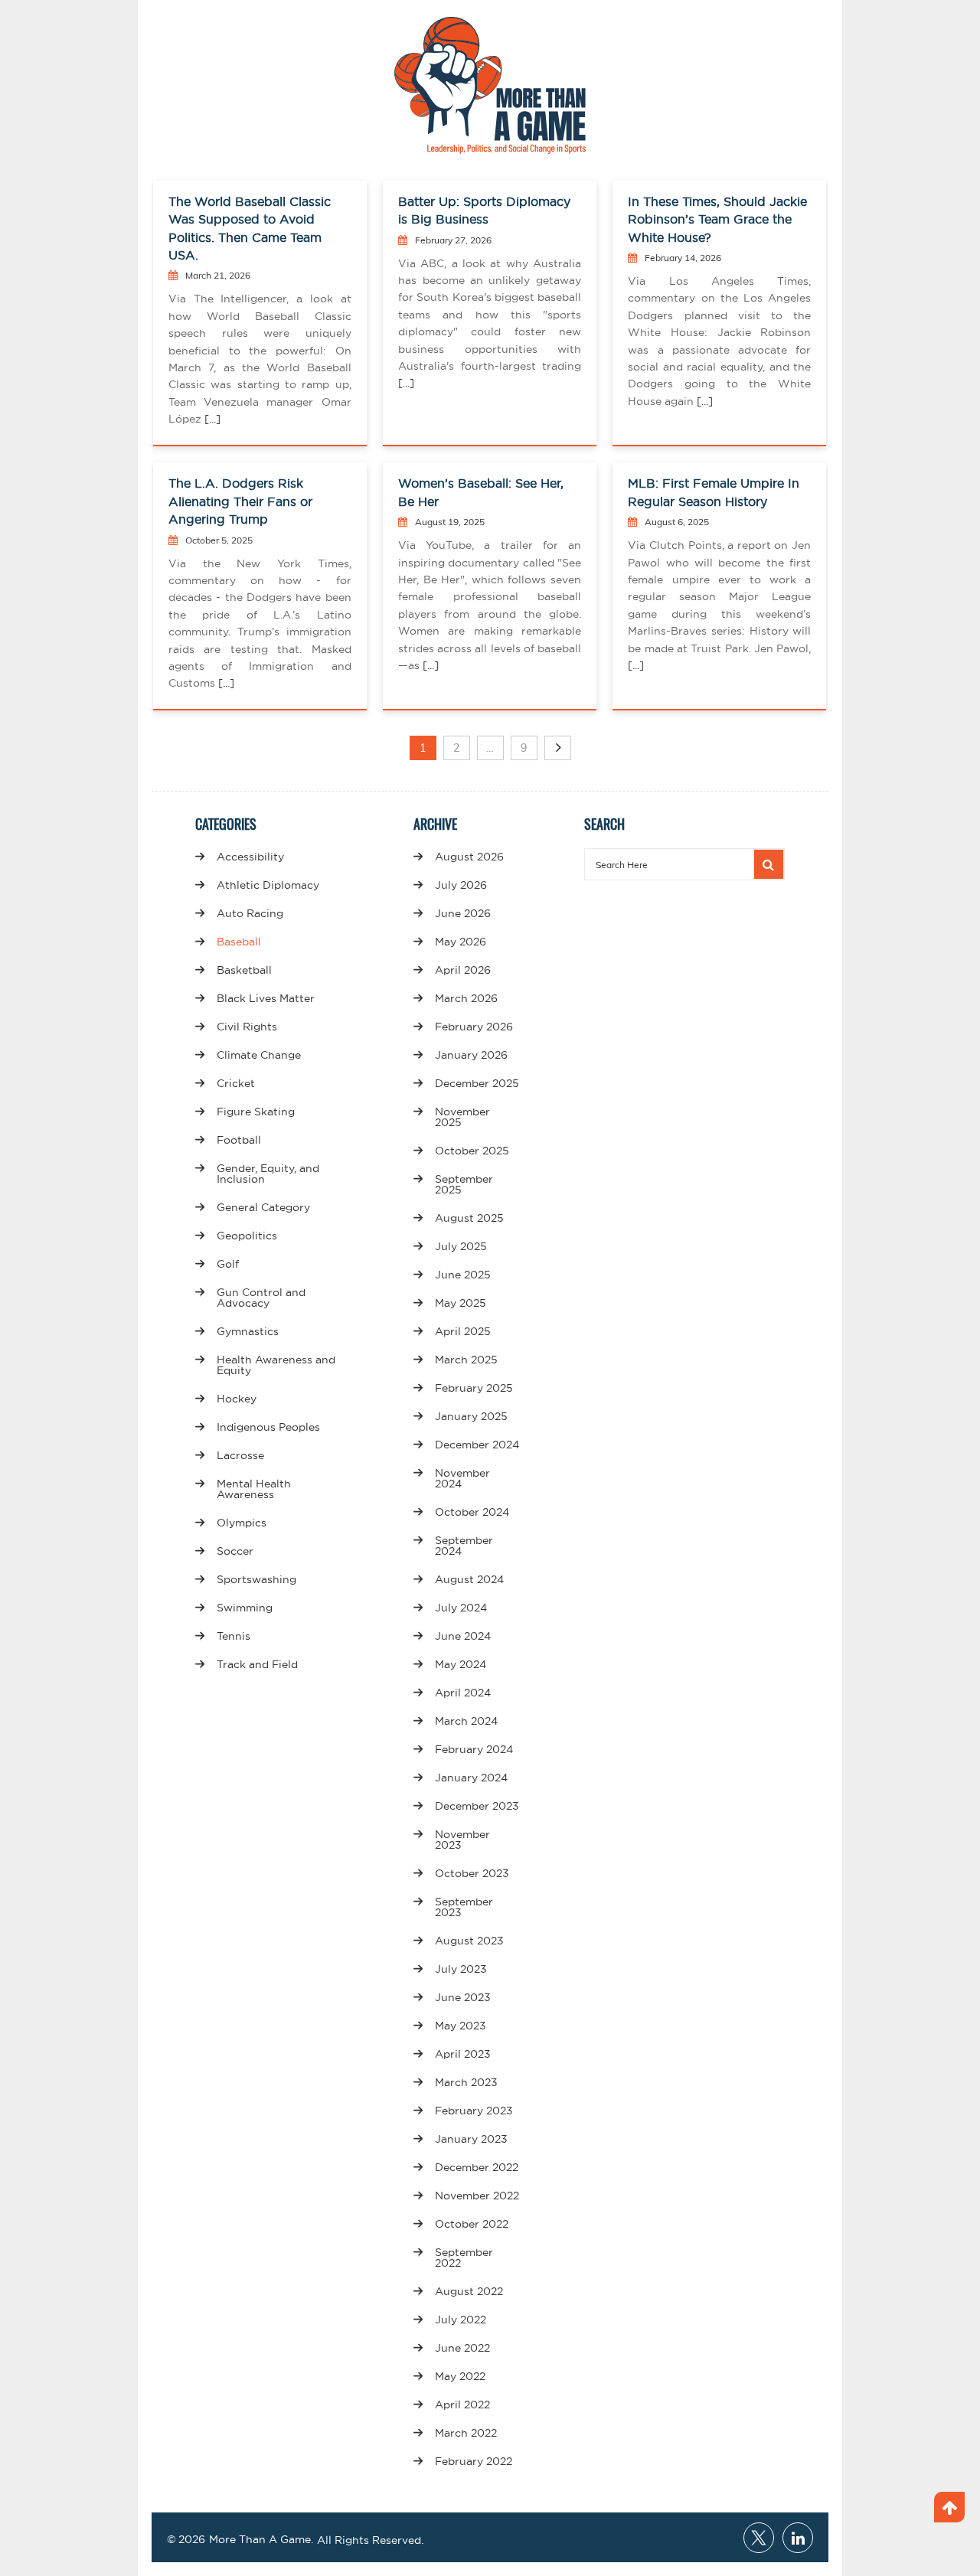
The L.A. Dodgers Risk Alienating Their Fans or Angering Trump (240, 501)
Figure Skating (256, 1112)
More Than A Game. (261, 2539)
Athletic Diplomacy (268, 885)
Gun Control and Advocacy (261, 1298)
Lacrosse (240, 1455)
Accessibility (250, 857)
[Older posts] (558, 748)
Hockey (237, 1399)
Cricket (236, 1083)
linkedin (798, 2538)
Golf (228, 1264)
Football (239, 1140)
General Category (263, 1207)
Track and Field (257, 1664)
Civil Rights (247, 1027)
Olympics (242, 1523)
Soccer (235, 1551)
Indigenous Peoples (268, 1427)
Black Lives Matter (266, 998)
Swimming (245, 1608)
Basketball (244, 970)
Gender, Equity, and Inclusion (268, 1174)
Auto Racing (250, 913)
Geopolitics (247, 1236)
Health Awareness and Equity (276, 1365)
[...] (211, 419)
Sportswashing (256, 1579)
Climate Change (259, 1055)
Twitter (759, 2538)
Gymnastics (248, 1331)
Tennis (234, 1636)
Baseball (239, 942)
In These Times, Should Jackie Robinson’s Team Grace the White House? (717, 219)
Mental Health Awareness (254, 1489)
